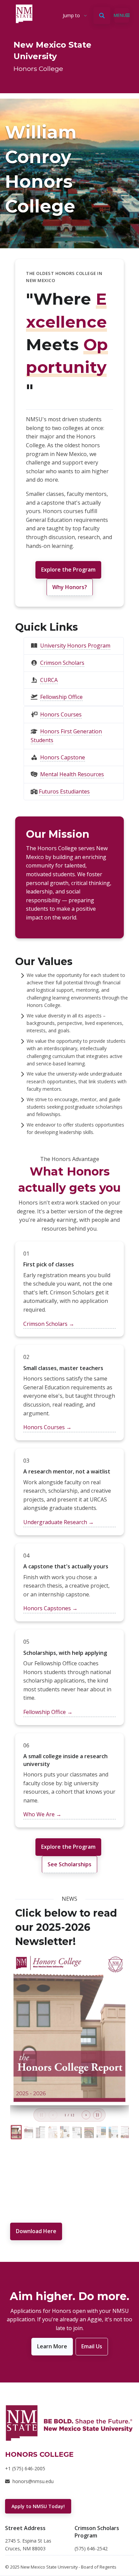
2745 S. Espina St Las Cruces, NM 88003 (28, 2544)
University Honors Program (75, 646)
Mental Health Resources (72, 774)
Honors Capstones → (50, 1608)
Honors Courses (61, 714)
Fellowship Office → (48, 1712)
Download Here (36, 2231)
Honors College (38, 69)
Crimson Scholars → (49, 1324)
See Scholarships (69, 1864)
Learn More (52, 2346)
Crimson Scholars (62, 663)
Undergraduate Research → (59, 1522)
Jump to (71, 15)
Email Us (92, 2346)
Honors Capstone (63, 757)
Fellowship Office (61, 697)
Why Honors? (70, 587)
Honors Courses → (47, 1427)
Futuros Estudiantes (64, 791)
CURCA (49, 680)
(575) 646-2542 (91, 2548)
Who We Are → (42, 1814)
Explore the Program (68, 570)
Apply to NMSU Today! (38, 2506)
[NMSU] (69, 2423)
